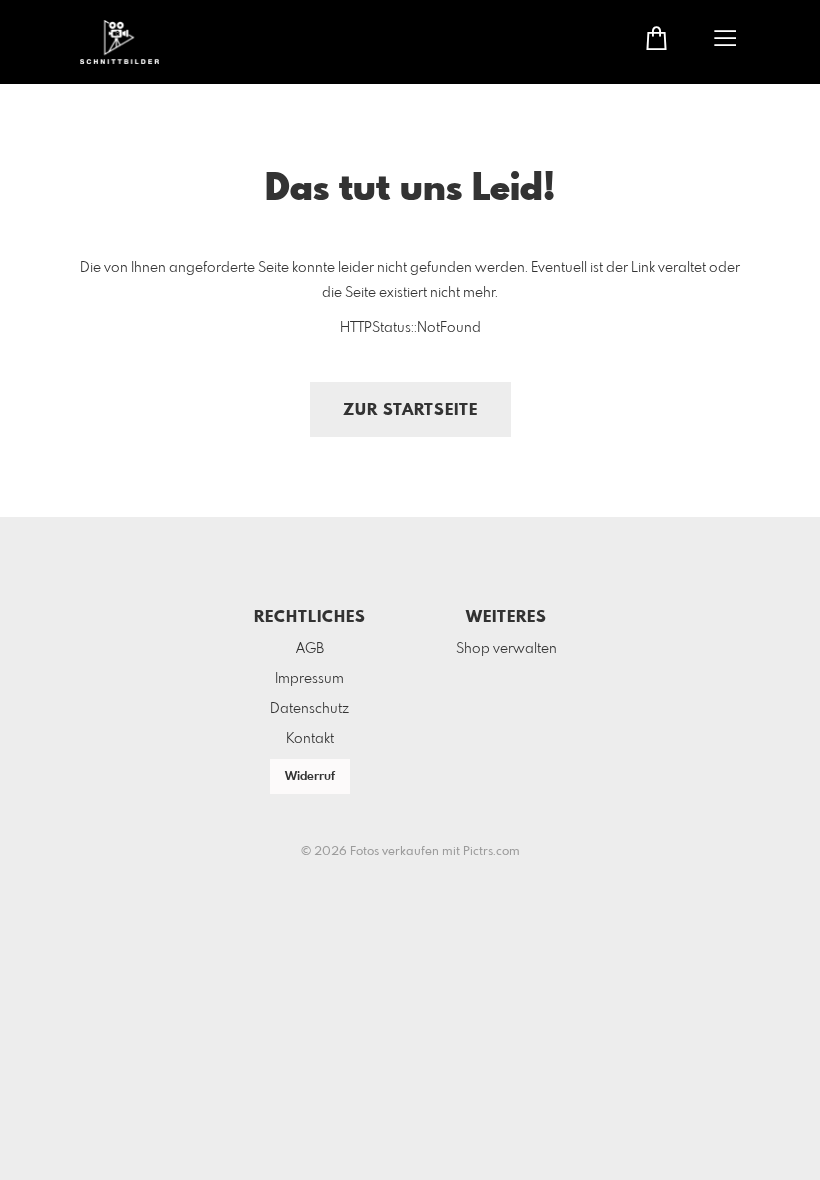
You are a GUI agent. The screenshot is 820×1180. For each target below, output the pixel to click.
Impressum (309, 679)
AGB (310, 649)
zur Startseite (410, 410)
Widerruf (310, 777)
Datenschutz (309, 709)
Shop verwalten (506, 649)
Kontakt (310, 739)
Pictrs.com (491, 852)
